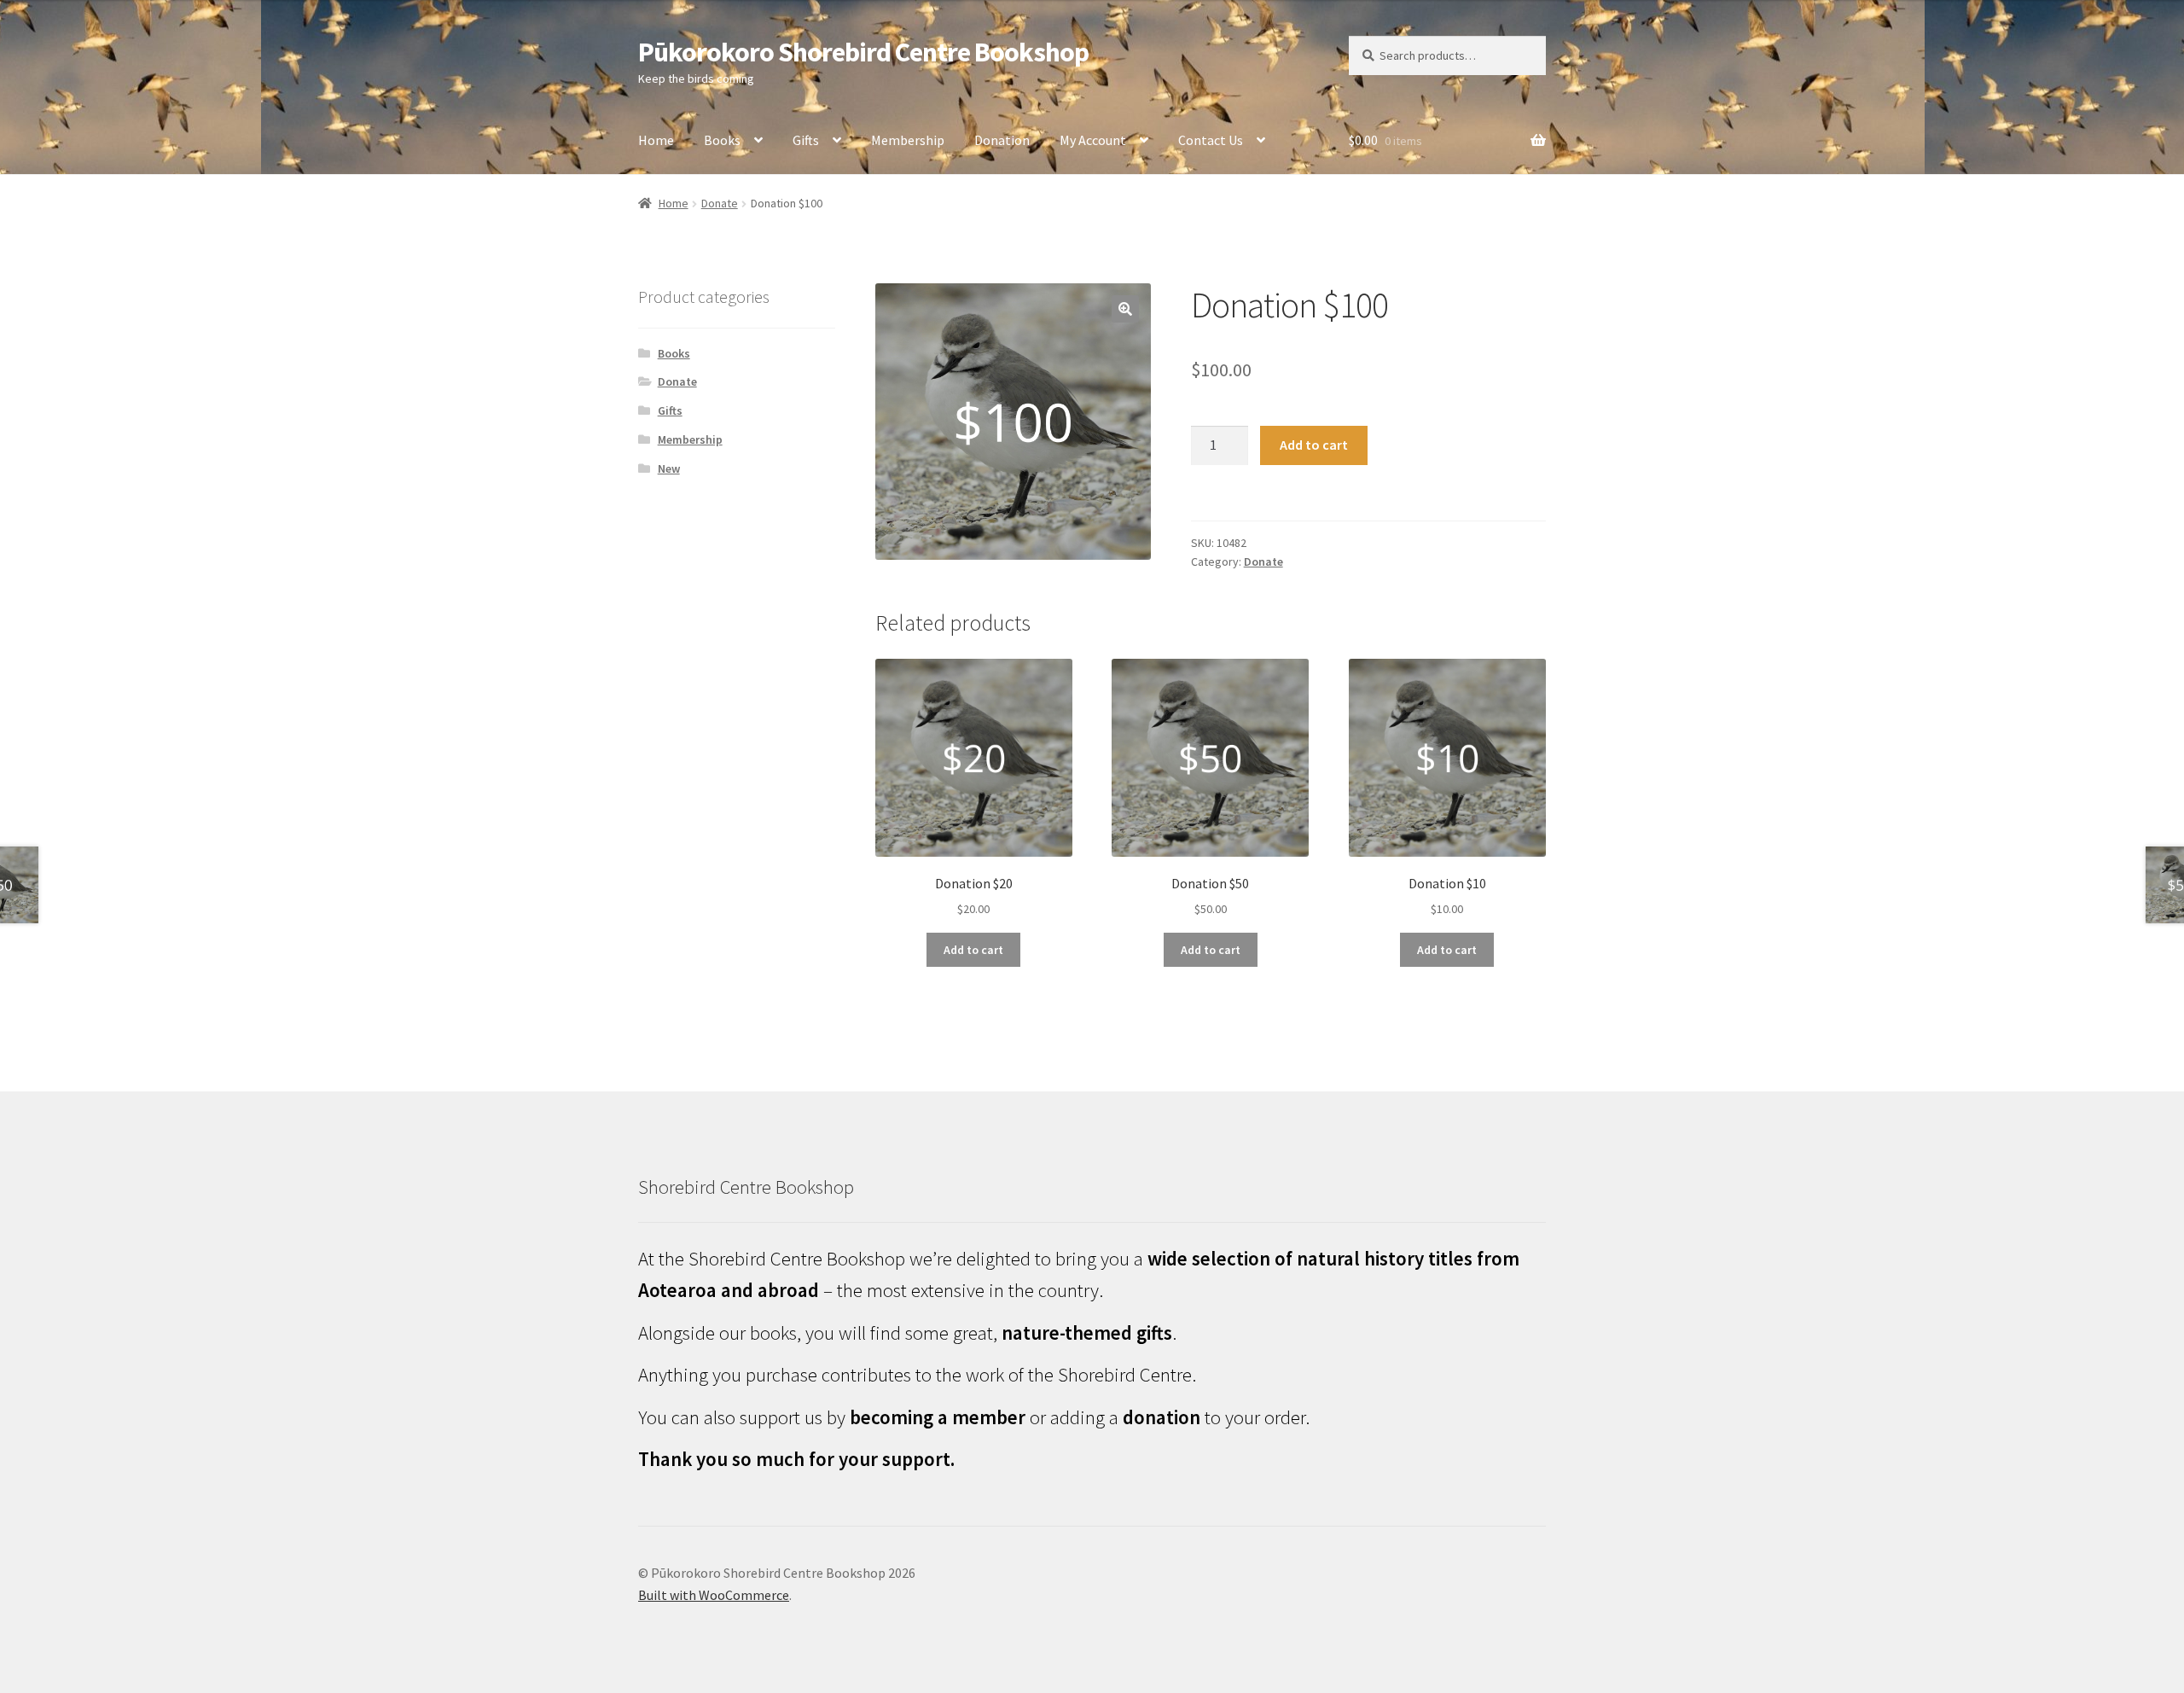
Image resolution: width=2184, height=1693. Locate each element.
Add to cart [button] (973, 950)
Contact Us (1211, 140)
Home (656, 140)
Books (722, 140)
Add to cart (1314, 445)
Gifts (806, 140)
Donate (720, 203)
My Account (1093, 140)
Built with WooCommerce (714, 1595)
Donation (1002, 140)
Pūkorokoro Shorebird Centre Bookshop (863, 52)
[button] (1125, 309)
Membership (908, 140)
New (669, 468)
